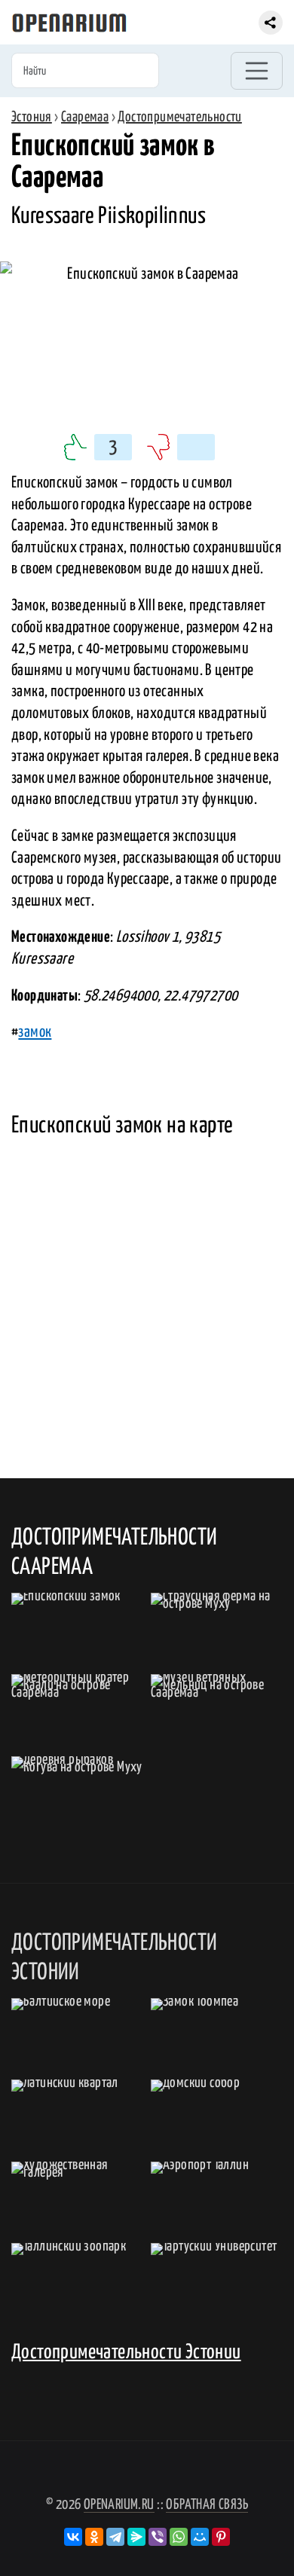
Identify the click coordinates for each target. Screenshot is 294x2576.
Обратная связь (207, 2505)
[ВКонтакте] (73, 2537)
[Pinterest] (221, 2537)
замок (35, 1032)
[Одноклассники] (94, 2537)
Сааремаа (85, 117)
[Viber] (158, 2537)
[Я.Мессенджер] (136, 2537)
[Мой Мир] (200, 2537)
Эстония (32, 117)
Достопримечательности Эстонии (126, 2353)
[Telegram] (115, 2537)
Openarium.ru (119, 2505)
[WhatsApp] (179, 2537)
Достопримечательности (179, 117)
